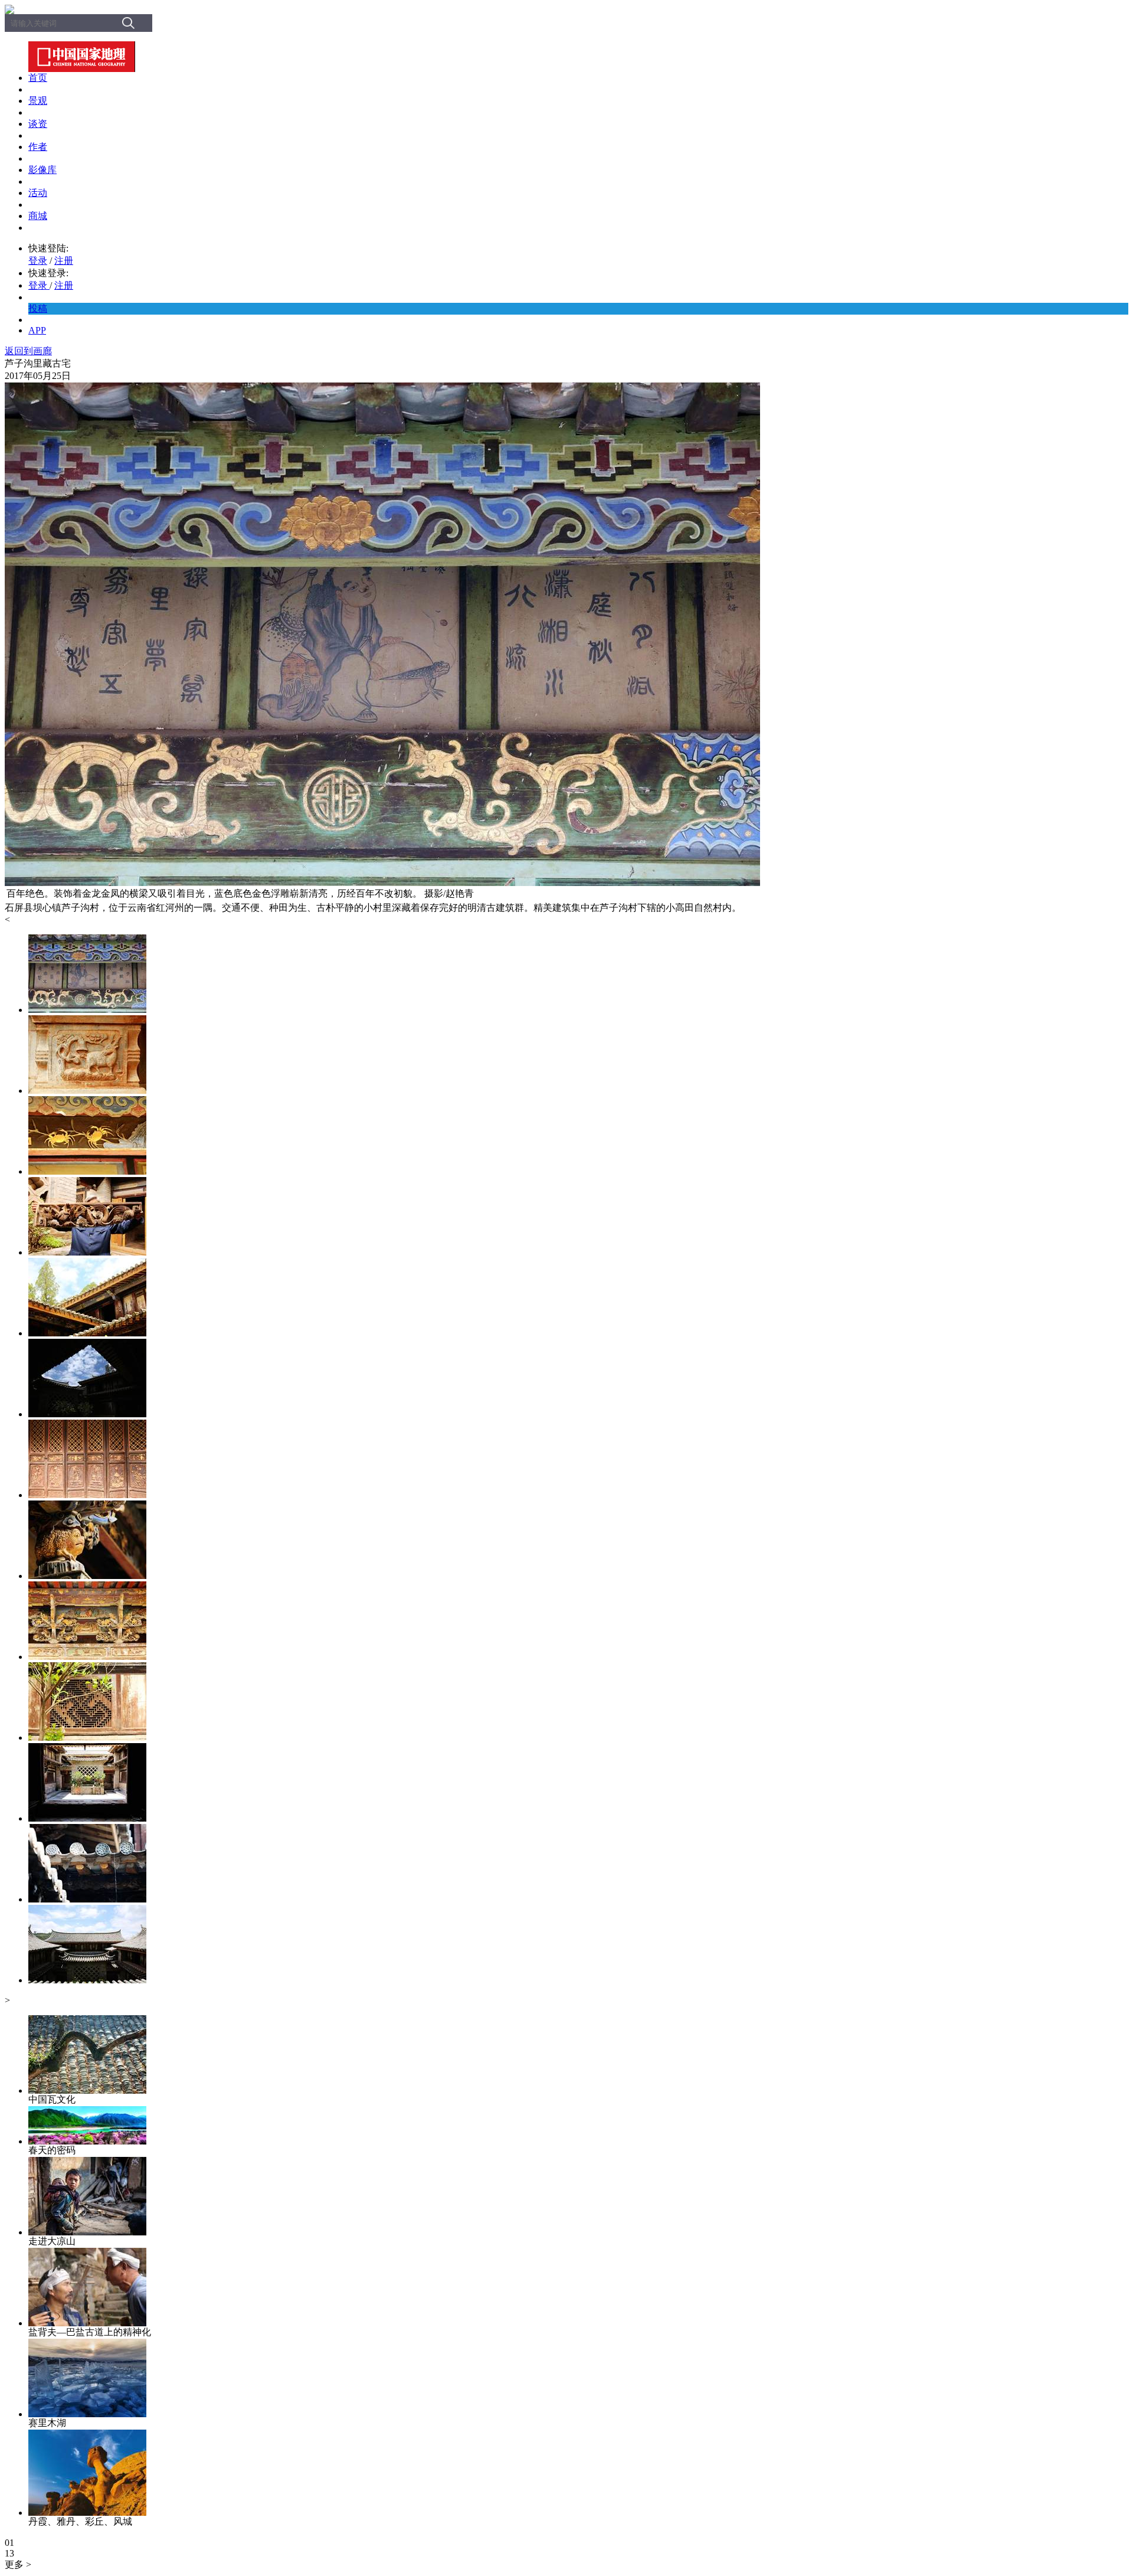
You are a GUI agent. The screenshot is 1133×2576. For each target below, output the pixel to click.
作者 (38, 147)
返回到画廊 (28, 351)
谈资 (38, 124)
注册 (64, 261)
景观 (38, 101)
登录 (38, 261)
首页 (38, 78)
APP (37, 330)
